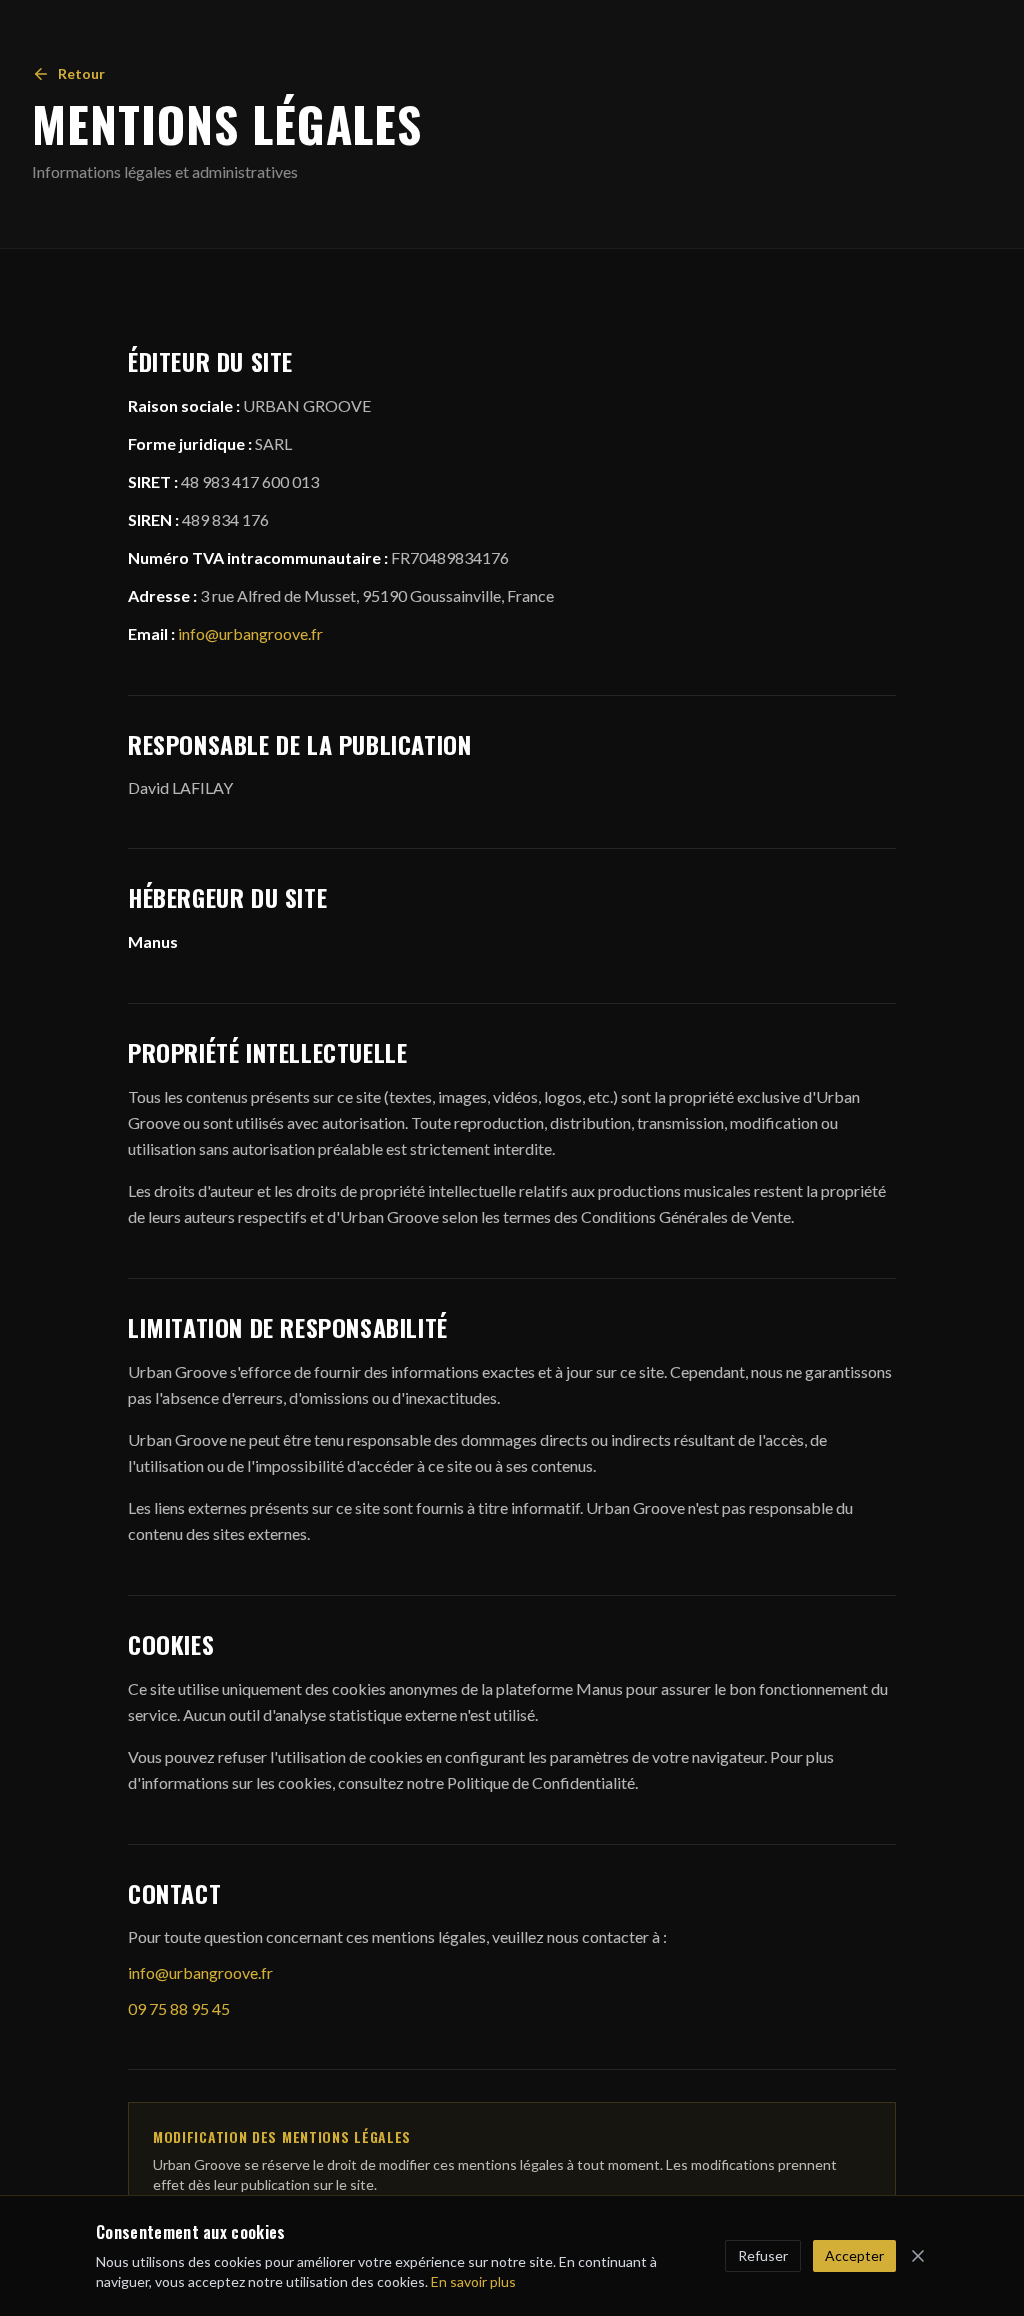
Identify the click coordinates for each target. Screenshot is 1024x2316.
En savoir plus (473, 2281)
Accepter (854, 2255)
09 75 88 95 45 (179, 2008)
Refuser (763, 2255)
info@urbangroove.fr (250, 633)
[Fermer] (918, 2256)
